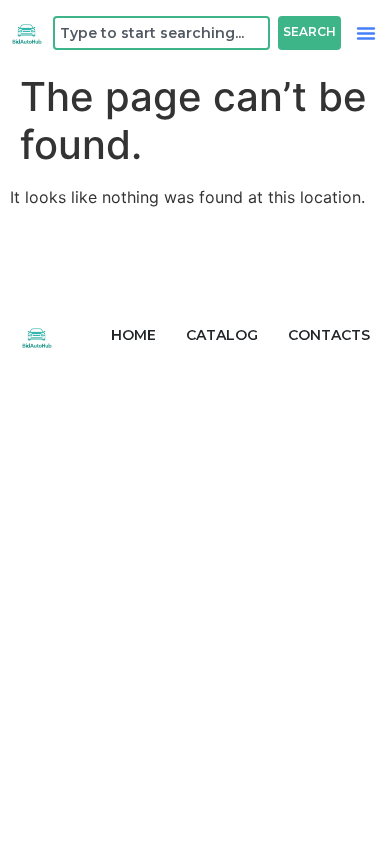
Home (133, 335)
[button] (366, 33)
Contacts (329, 335)
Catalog (222, 335)
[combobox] (161, 33)
